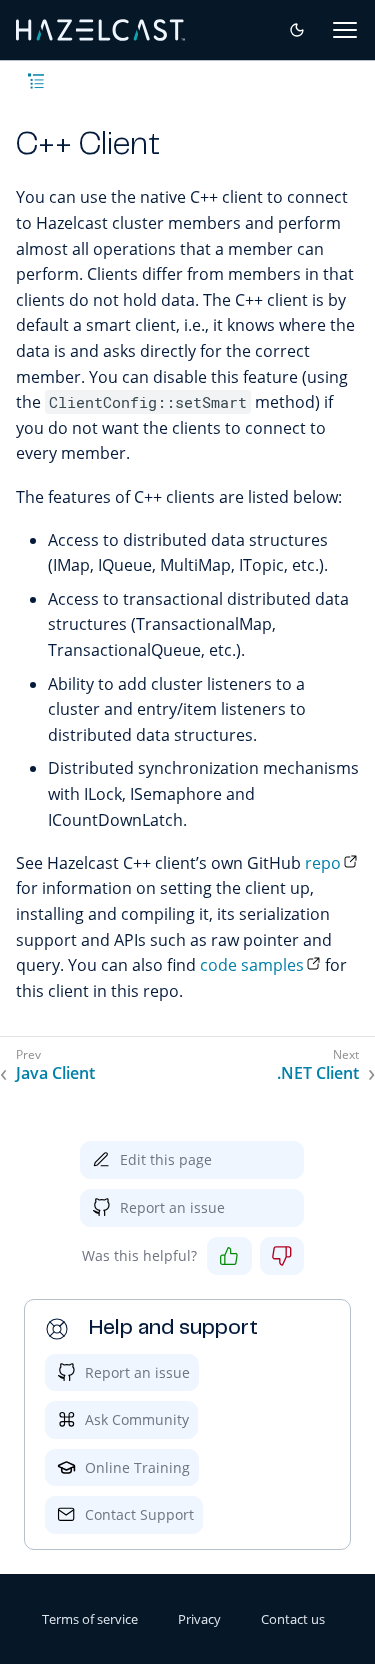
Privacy (199, 1619)
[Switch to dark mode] (297, 30)
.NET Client (318, 1073)
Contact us (293, 1619)
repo (323, 863)
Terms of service (90, 1619)
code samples (252, 965)
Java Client (55, 1073)
